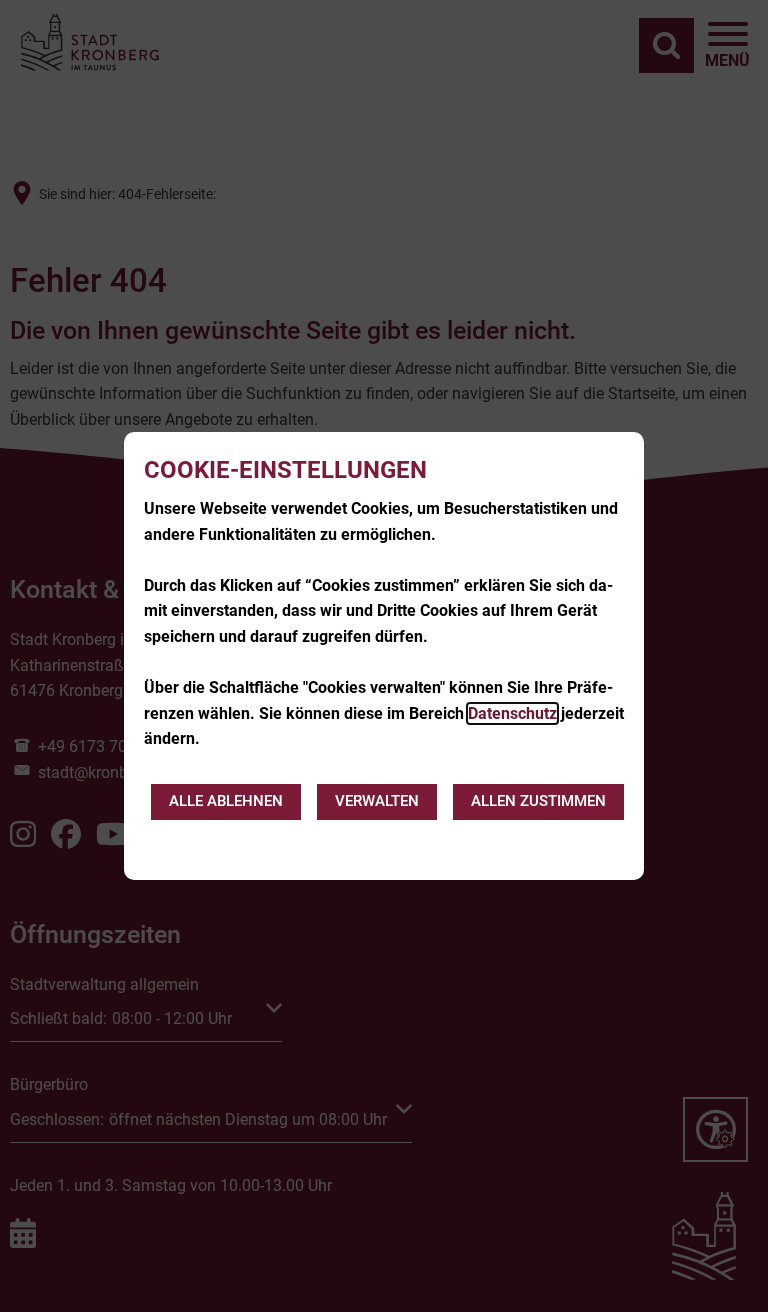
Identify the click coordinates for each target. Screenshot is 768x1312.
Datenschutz (512, 713)
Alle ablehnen (226, 801)
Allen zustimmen (538, 801)
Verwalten (377, 801)
